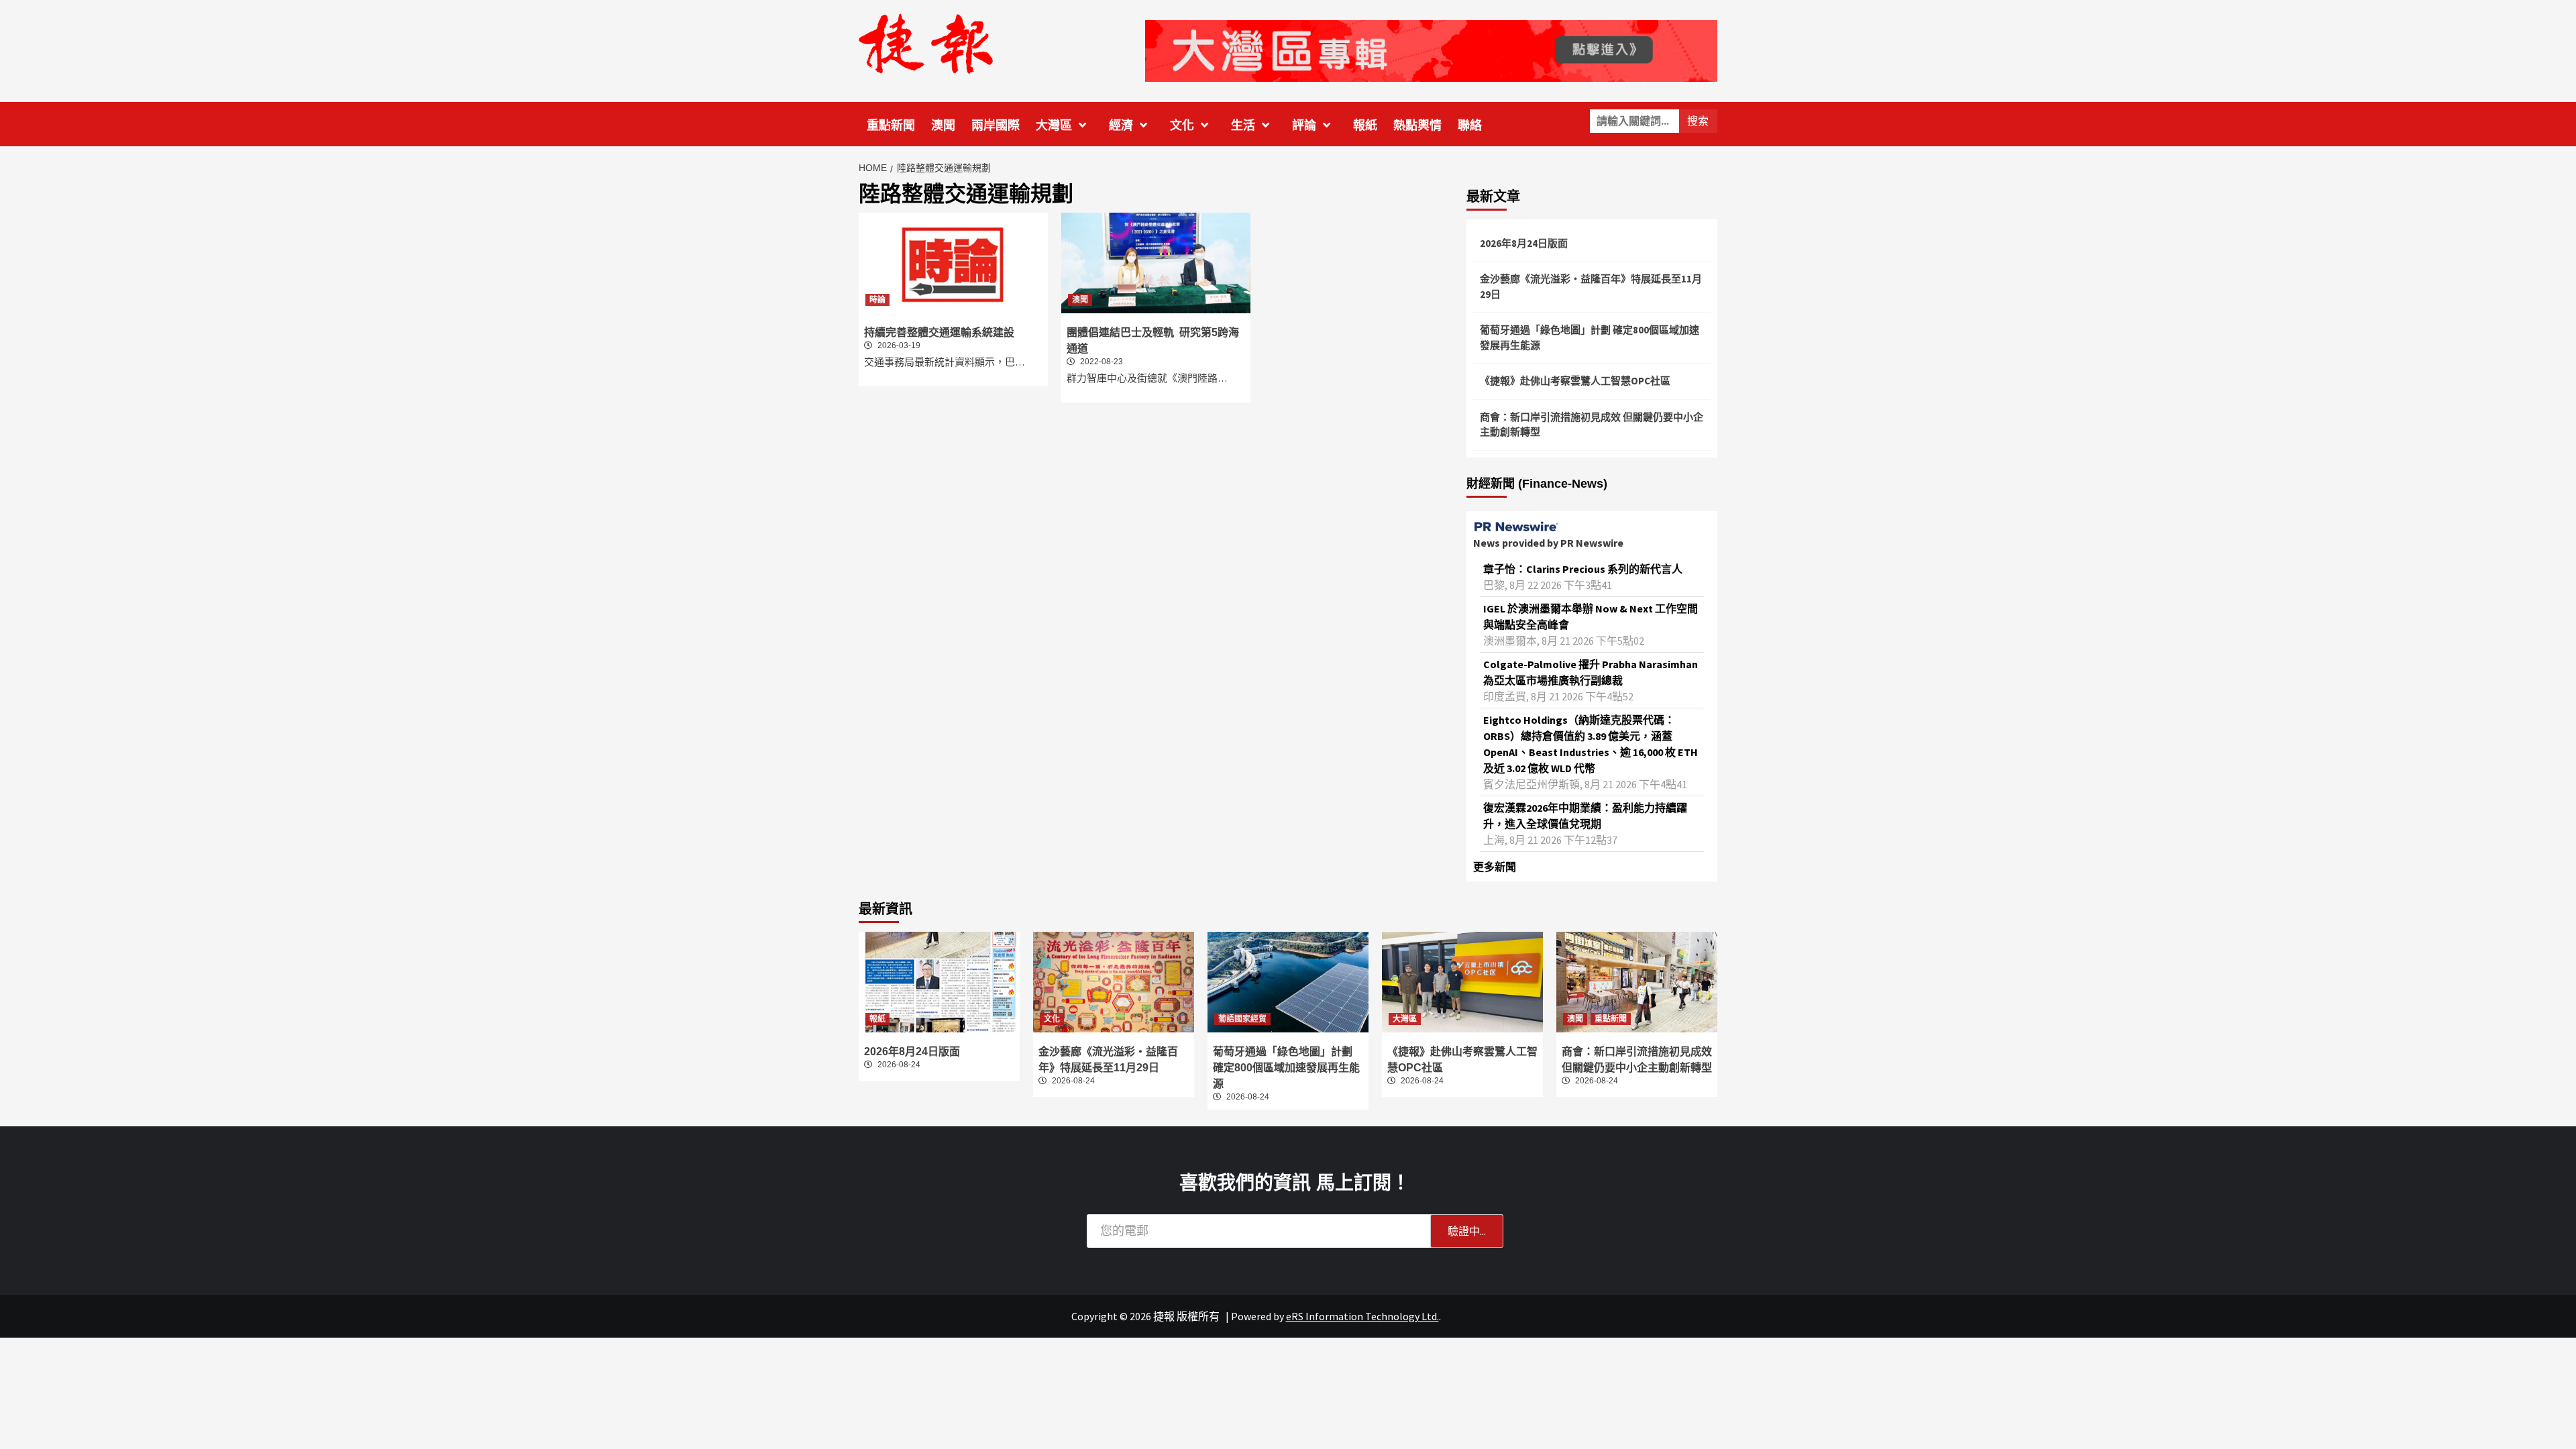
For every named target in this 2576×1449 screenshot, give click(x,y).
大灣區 (1054, 125)
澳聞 (943, 125)
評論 (1304, 125)
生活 (1243, 125)
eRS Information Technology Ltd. (1362, 1316)
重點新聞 (891, 125)
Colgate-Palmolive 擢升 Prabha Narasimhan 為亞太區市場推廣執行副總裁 (1591, 672)
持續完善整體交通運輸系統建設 (939, 332)
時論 (877, 300)
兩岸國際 (996, 125)
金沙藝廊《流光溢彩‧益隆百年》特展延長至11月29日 (1591, 286)
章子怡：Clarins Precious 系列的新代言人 (1583, 569)
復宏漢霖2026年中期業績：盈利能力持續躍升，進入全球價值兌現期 (1585, 816)
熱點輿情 (1417, 125)
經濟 (1121, 125)
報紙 (1365, 125)
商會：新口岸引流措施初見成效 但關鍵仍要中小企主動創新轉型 (1592, 425)
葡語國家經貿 (1242, 1019)
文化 (1182, 125)
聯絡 (1470, 125)
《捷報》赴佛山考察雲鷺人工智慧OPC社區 (1575, 381)
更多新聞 (1495, 867)
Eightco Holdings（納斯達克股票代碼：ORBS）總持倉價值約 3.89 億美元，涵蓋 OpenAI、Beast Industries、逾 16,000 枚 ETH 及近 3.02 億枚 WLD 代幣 (1591, 744)
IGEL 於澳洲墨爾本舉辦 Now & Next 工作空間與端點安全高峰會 (1591, 616)
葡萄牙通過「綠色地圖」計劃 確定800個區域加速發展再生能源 (1590, 337)
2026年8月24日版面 (1524, 243)
